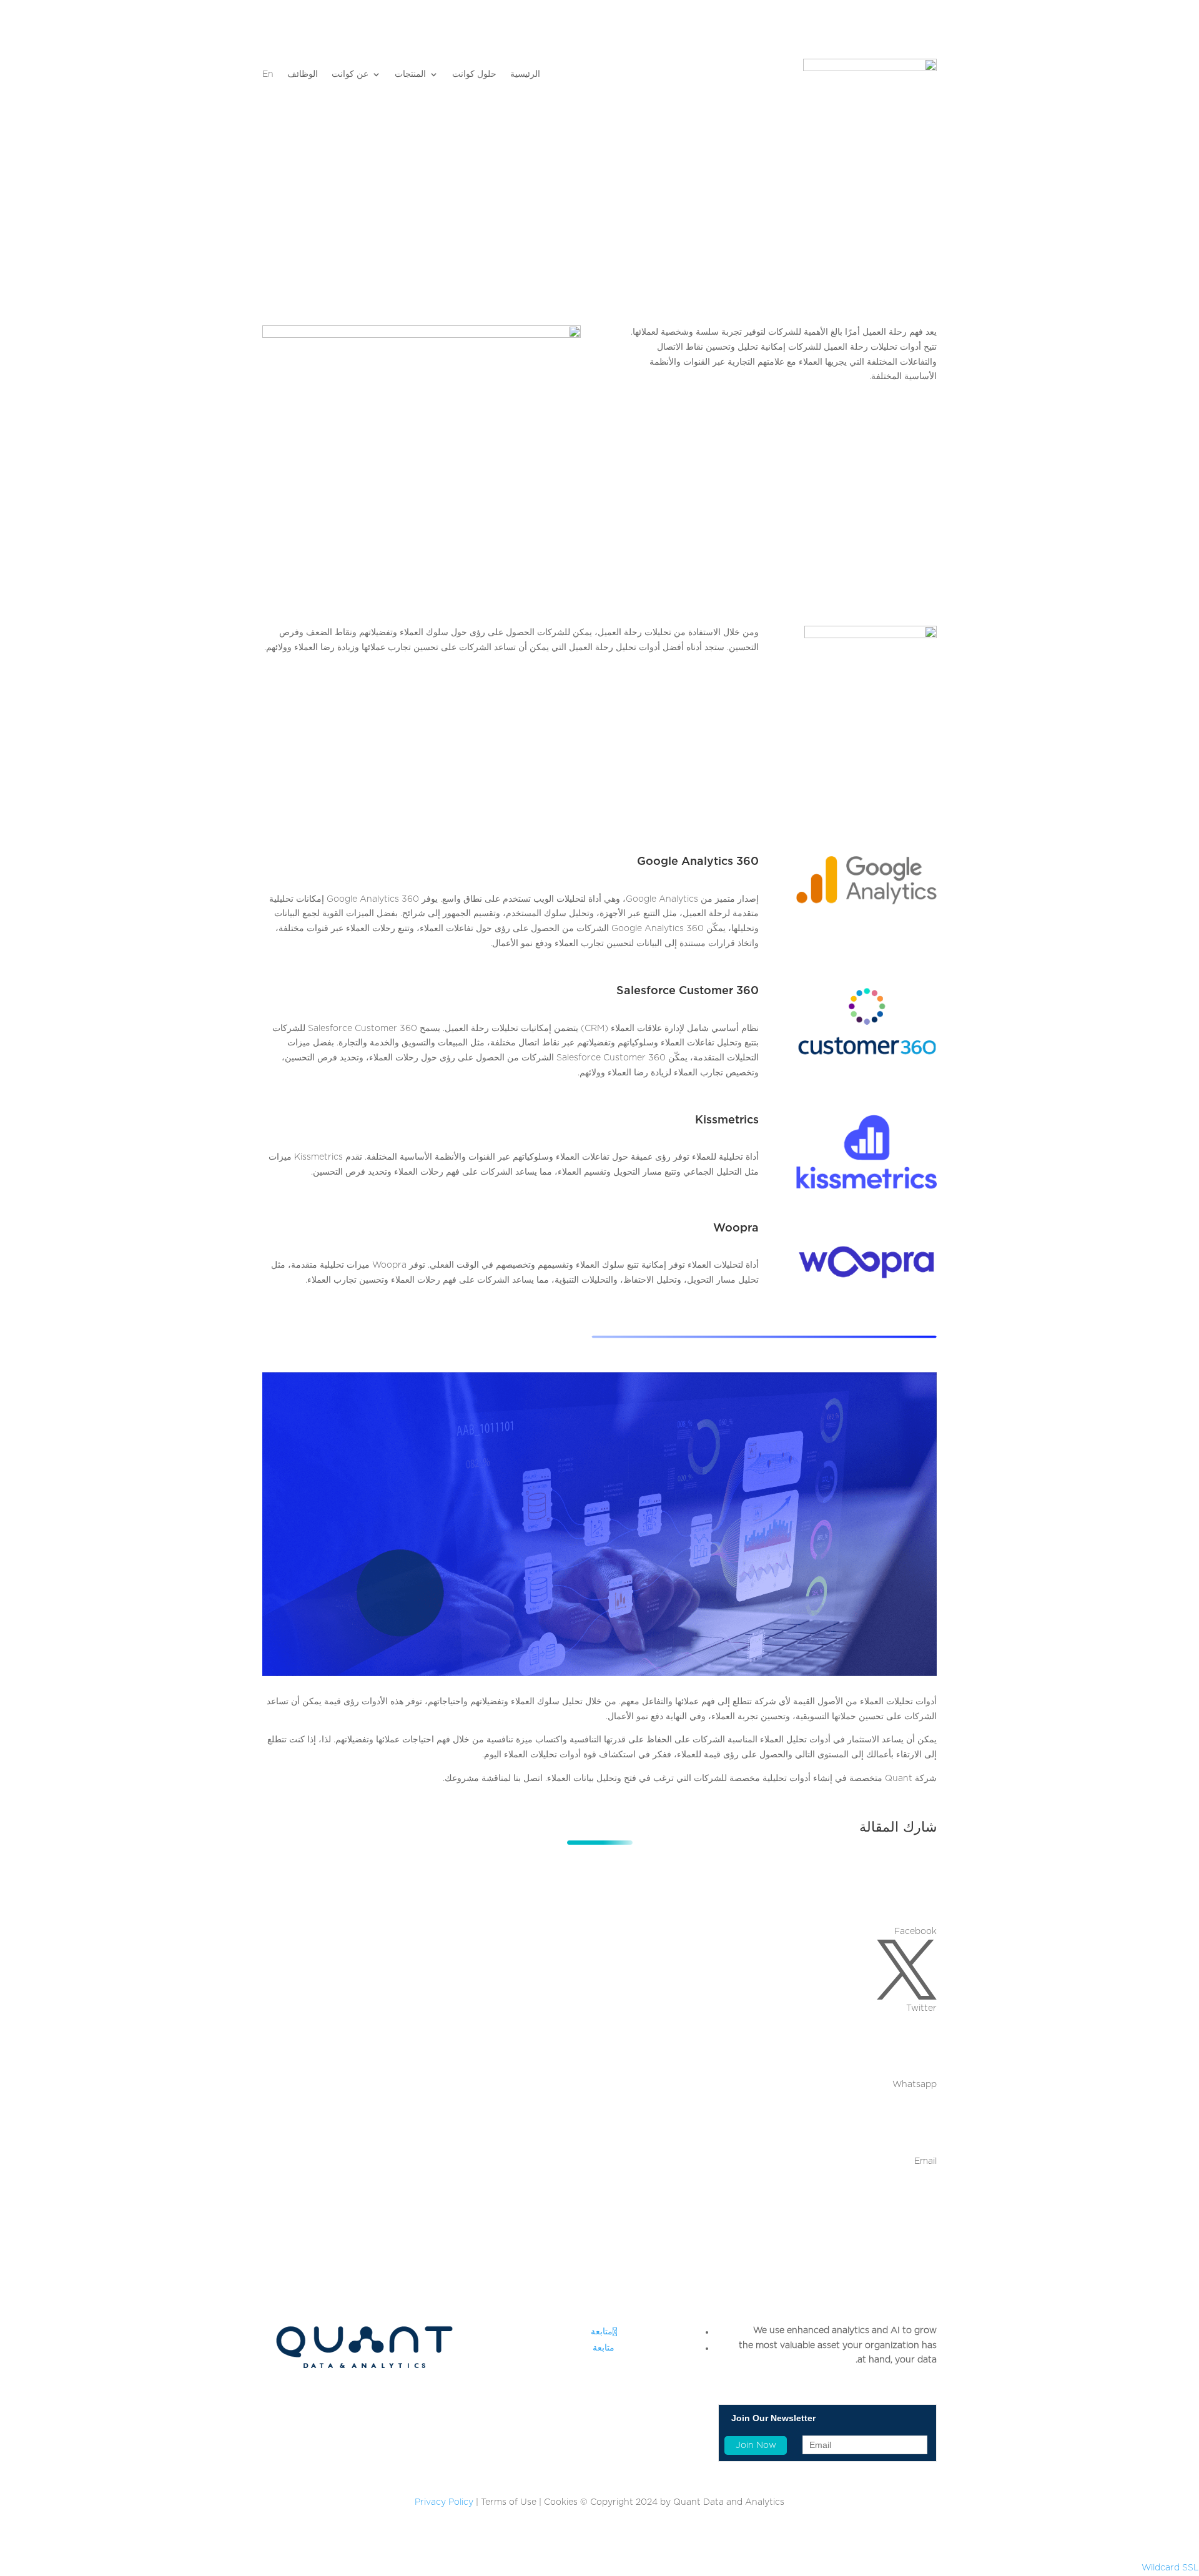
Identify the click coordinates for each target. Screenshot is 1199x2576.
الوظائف (303, 74)
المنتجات (410, 74)
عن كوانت (350, 74)
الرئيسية (525, 74)
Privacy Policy (444, 2502)
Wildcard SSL (1170, 2568)
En (268, 74)
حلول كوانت (474, 74)
